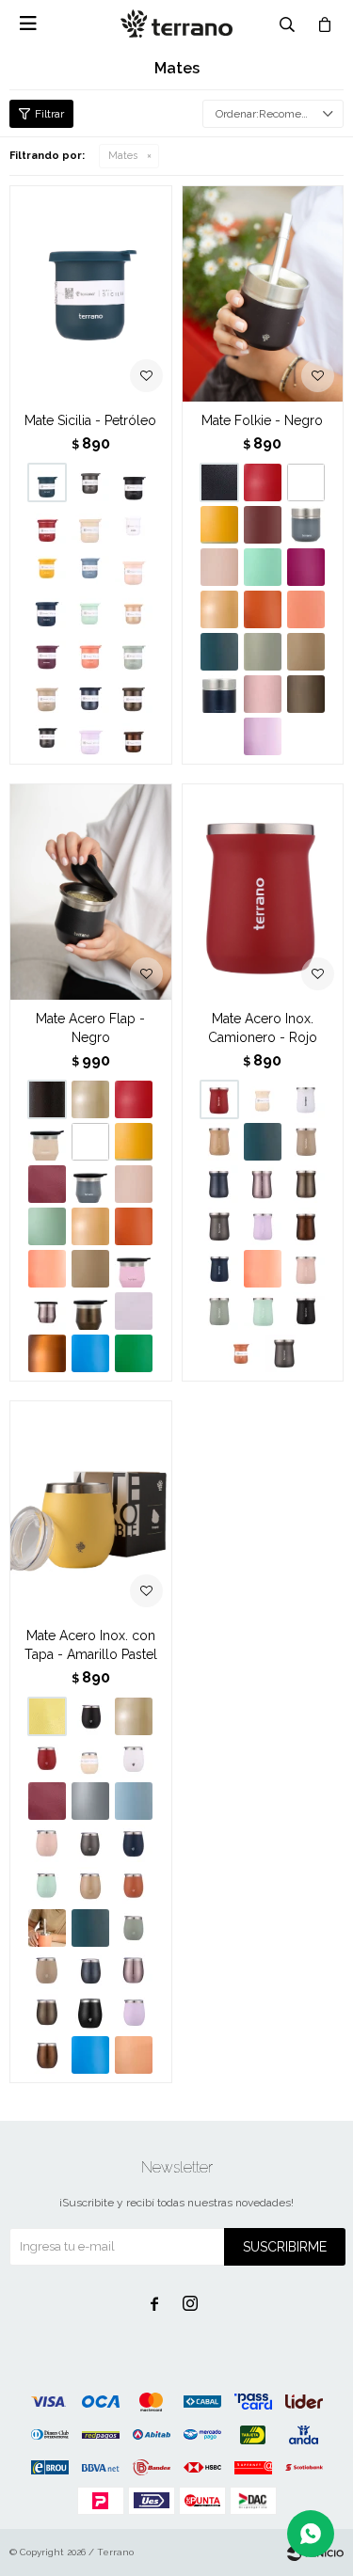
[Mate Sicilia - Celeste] (90, 567)
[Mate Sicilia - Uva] (47, 652)
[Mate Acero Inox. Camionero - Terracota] (241, 1353)
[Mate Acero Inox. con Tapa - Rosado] (47, 1843)
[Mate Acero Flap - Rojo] (134, 1099)
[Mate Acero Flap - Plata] (90, 1099)
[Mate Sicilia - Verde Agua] (90, 609)
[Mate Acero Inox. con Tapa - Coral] (47, 1928)
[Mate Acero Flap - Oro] (90, 1226)
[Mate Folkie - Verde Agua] (263, 567)
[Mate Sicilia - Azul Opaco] (47, 609)
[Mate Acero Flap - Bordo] (47, 1184)
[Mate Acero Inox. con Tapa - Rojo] (47, 1759)
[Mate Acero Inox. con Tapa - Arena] (47, 1970)
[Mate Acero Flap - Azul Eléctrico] (90, 1353)
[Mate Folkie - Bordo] (263, 525)
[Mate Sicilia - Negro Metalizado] (47, 736)
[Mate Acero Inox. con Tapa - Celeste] (134, 1801)
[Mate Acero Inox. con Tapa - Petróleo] (90, 1928)
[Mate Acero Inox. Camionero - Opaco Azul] (219, 1269)
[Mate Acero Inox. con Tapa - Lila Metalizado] (134, 1970)
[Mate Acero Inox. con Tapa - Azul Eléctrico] (90, 2055)
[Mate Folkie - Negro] (263, 293)
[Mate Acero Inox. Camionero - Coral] (263, 1269)
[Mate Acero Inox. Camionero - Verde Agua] (263, 1311)
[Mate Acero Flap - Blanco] (90, 1142)
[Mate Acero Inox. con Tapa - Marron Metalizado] (47, 2013)
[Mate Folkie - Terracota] (263, 609)
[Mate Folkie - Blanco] (306, 482)
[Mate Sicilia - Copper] (134, 736)
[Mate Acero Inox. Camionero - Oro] (219, 1142)
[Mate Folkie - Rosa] (219, 567)
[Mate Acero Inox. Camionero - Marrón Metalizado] (306, 1184)
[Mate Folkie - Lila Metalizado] (263, 694)
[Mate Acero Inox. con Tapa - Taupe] (90, 1759)
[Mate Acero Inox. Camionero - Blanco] (306, 1099)
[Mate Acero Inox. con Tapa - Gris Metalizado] (90, 1843)
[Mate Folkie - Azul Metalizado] (219, 694)
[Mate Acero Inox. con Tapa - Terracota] (134, 1886)
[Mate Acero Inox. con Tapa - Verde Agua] (47, 1886)
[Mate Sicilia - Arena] (47, 694)
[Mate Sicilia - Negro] (134, 482)
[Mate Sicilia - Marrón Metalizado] (134, 694)
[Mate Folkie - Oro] (219, 609)
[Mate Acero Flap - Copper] (47, 1353)
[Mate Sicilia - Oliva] (134, 652)
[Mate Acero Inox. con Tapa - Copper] (47, 2055)
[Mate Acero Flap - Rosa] (134, 1184)
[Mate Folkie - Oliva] (263, 652)
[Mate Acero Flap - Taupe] (47, 1142)
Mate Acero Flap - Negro (90, 1028)
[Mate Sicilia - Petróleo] (91, 293)
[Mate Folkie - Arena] (306, 652)
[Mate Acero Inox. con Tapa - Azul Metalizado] (90, 1970)
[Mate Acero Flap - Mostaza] (134, 1142)
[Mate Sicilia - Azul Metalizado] (90, 694)
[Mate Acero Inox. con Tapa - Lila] (134, 2013)
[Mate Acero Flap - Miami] (134, 1269)
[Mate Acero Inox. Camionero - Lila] (263, 1226)
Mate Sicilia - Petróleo (90, 420)
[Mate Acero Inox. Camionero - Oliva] (219, 1311)
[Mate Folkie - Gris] (306, 525)
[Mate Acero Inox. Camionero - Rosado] (306, 1269)
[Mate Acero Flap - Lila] (134, 1311)
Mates (123, 156)
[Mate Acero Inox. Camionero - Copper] (306, 1226)
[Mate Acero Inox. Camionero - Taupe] (263, 1099)
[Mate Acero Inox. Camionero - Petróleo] (263, 1142)
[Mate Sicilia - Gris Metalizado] (90, 482)
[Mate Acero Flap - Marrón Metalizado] (90, 1311)
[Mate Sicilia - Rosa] (134, 567)
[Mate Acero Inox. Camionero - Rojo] (263, 892)
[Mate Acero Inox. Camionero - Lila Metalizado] (263, 1184)
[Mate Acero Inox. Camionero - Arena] (306, 1142)
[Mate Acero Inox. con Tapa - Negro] (90, 1716)
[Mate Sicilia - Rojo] (47, 525)
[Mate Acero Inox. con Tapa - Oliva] (134, 1928)
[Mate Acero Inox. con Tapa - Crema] (134, 2055)
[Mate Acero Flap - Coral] (47, 1269)
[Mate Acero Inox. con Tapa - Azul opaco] (134, 1843)
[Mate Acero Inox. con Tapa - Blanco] (134, 1759)
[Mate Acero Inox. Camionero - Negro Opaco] (306, 1311)
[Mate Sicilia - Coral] (90, 652)
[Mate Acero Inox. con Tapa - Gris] (90, 1801)
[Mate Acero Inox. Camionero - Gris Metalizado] (284, 1353)
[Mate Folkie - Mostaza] (219, 525)
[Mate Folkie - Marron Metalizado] (306, 694)
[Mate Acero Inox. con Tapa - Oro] (90, 1886)
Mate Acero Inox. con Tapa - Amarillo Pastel (91, 1645)
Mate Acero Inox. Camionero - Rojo (263, 1028)
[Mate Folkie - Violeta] (306, 567)
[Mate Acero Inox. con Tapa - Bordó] (47, 1801)
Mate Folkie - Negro (262, 420)
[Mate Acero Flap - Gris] (90, 1184)
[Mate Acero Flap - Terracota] (134, 1226)
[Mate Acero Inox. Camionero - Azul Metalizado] (219, 1184)
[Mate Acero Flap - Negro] (91, 892)
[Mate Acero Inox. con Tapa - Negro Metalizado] (90, 2013)
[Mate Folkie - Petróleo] (219, 652)
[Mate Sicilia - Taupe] (90, 525)
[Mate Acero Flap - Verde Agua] (47, 1226)
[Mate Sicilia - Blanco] (134, 525)
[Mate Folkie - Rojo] (263, 482)
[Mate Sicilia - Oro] (134, 609)
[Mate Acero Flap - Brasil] (134, 1353)
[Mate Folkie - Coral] (306, 609)
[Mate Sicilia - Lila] (90, 736)
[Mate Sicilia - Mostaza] (47, 567)
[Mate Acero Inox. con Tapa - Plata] (134, 1716)
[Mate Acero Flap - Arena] (90, 1269)
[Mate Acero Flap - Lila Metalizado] (47, 1311)
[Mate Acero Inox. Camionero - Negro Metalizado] (219, 1226)
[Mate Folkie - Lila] (263, 736)
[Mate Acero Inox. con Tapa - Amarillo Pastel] (91, 1509)
